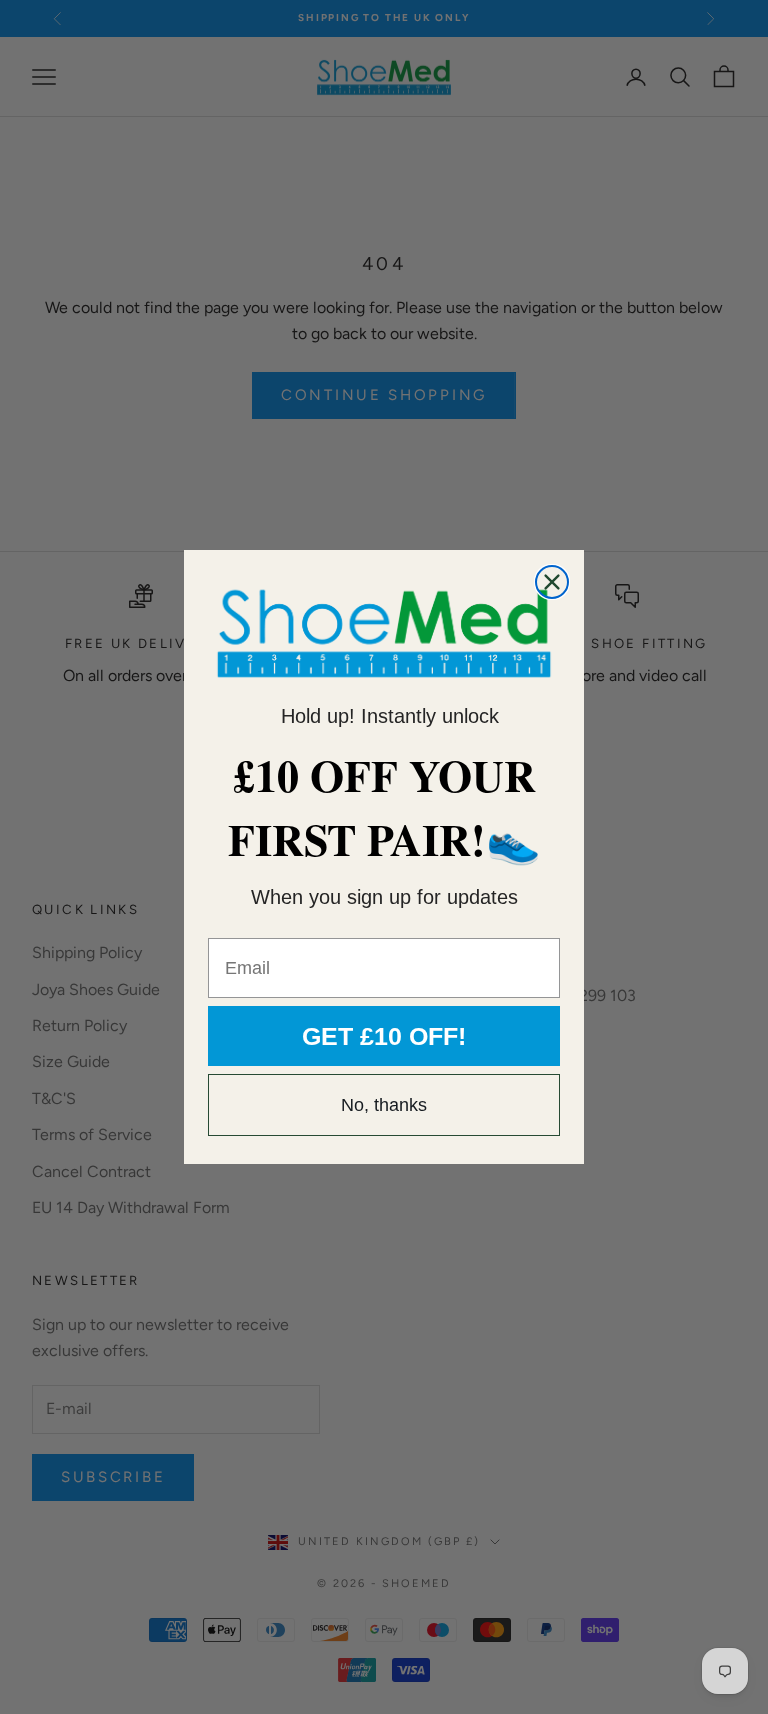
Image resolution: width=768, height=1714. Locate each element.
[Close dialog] (552, 582)
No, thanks (384, 1105)
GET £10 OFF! (384, 1036)
